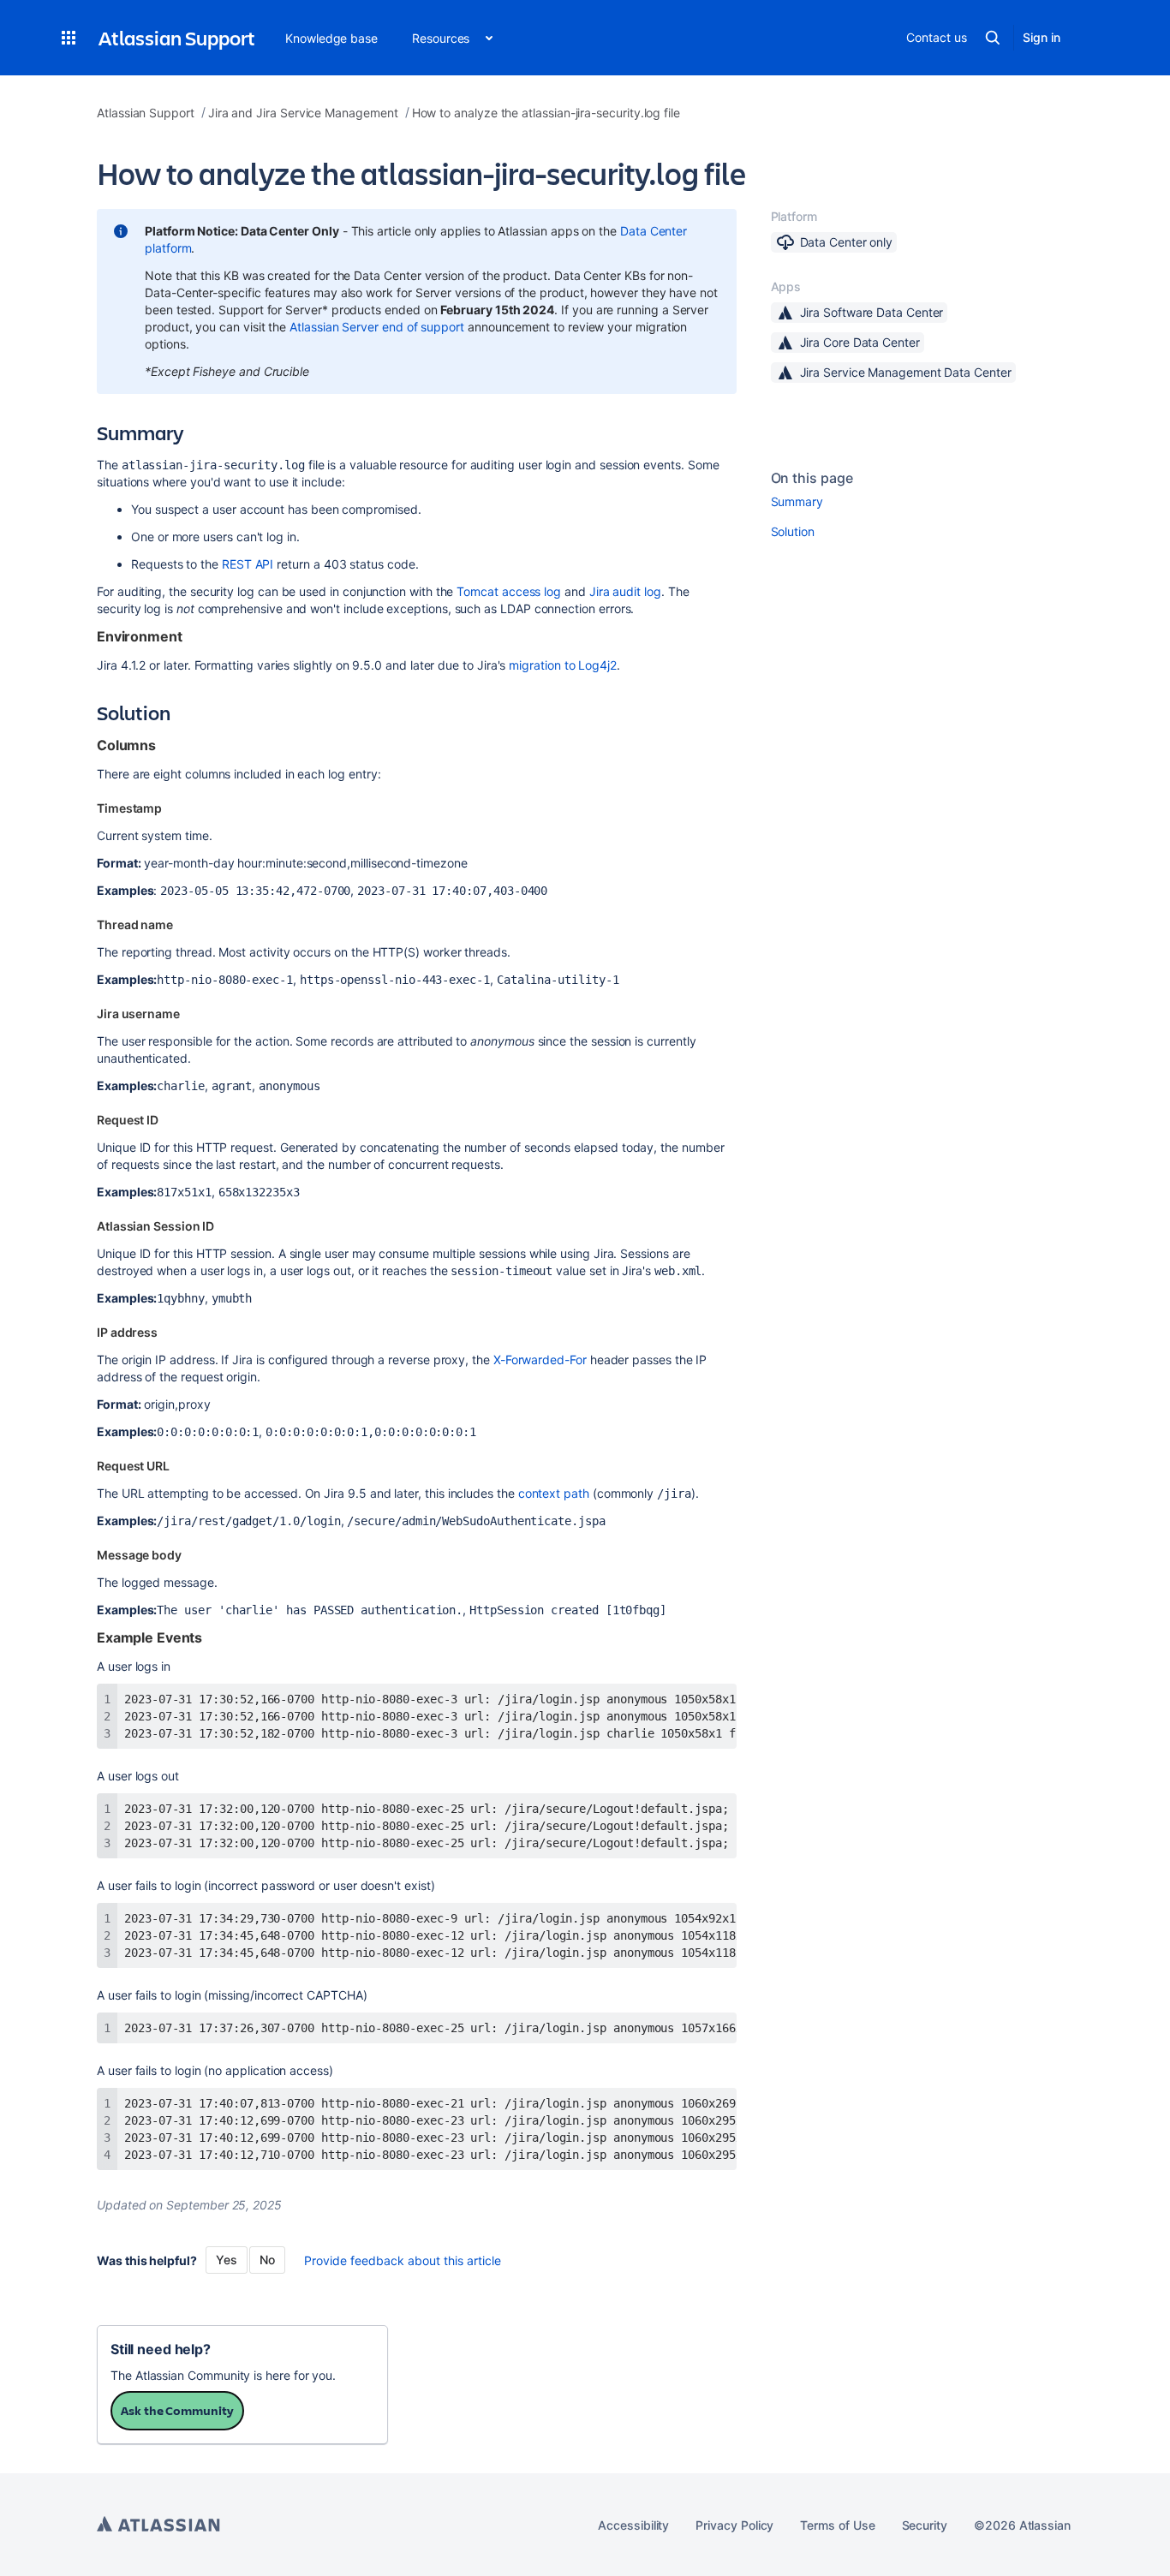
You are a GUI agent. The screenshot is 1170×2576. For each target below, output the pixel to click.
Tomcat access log (509, 591)
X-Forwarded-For (540, 1360)
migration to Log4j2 (563, 665)
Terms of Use (837, 2525)
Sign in (1042, 37)
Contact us (936, 37)
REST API (248, 564)
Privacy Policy (734, 2525)
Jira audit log (625, 591)
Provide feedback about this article (403, 2260)
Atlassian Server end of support (377, 327)
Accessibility (633, 2525)
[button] (69, 38)
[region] (417, 1716)
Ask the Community (177, 2410)
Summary (797, 501)
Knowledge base (331, 38)
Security (925, 2525)
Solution (793, 531)
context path (554, 1493)
